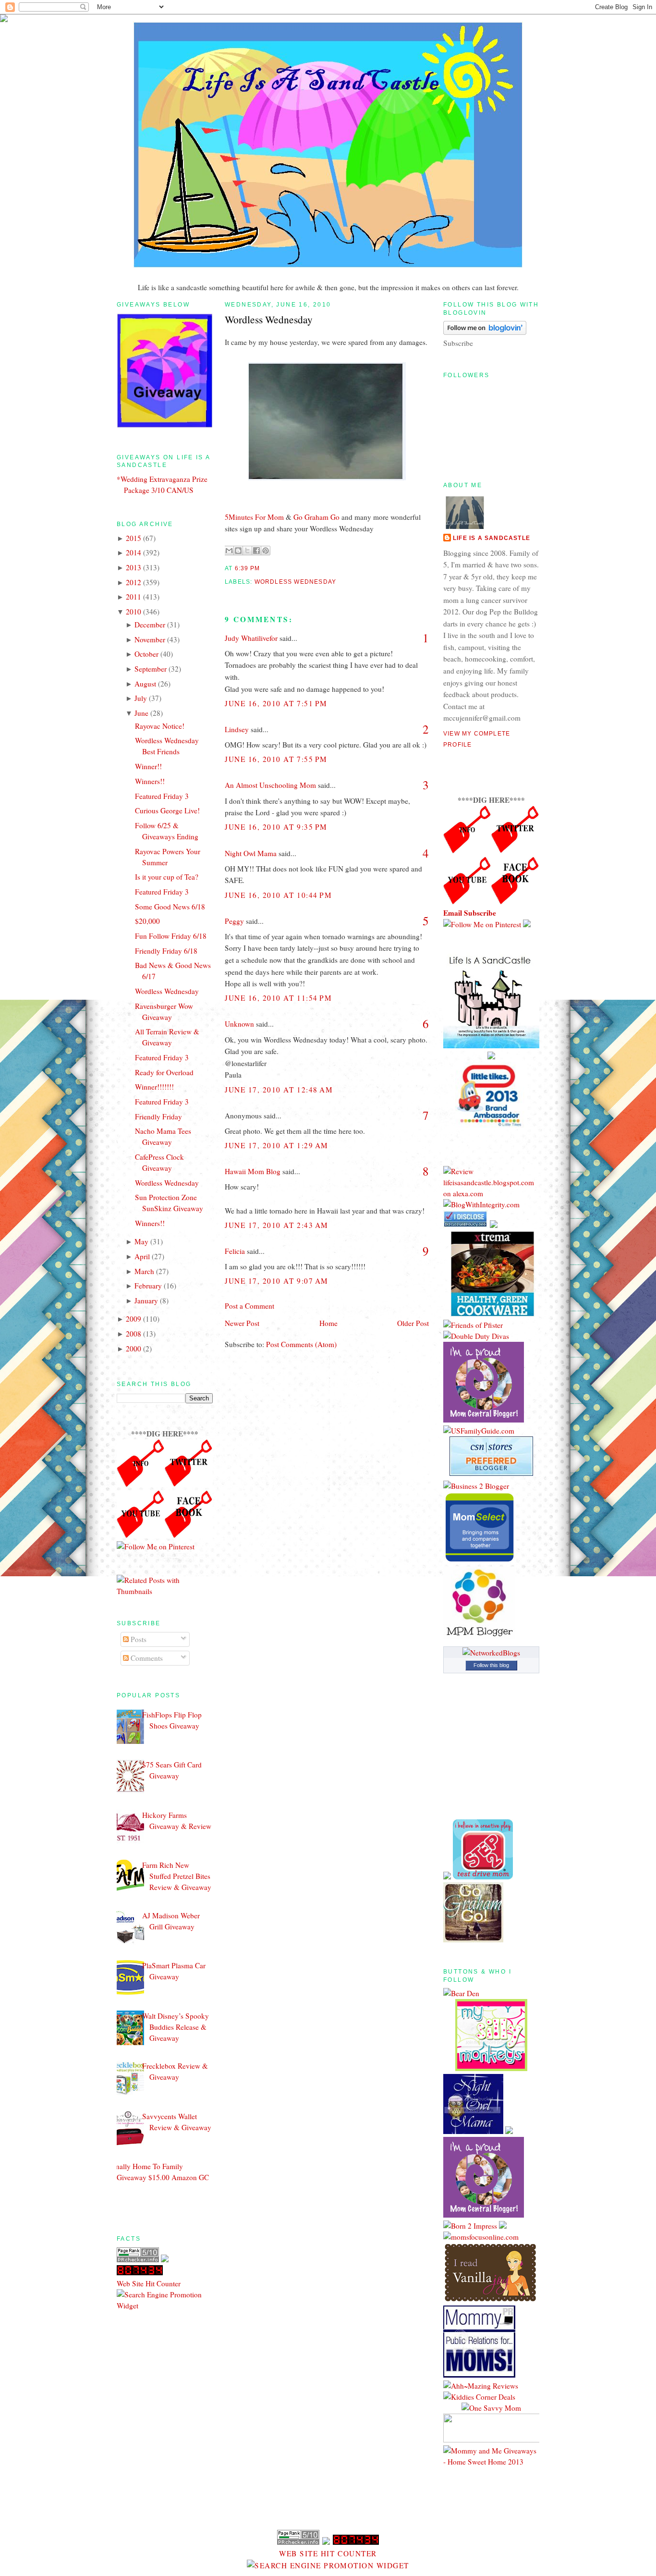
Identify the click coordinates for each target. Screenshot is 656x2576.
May (141, 1241)
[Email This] (229, 551)
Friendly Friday (158, 1116)
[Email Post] (263, 568)
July (141, 698)
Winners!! (150, 781)
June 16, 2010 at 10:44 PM (278, 895)
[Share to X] (247, 551)
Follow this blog (491, 1665)
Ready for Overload (164, 1072)
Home (328, 1323)
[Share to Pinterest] (266, 551)
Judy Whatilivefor (251, 638)
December (150, 625)
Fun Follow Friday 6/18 (171, 936)
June (141, 713)
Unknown (239, 1024)
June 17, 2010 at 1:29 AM (277, 1145)
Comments (146, 1658)
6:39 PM (247, 568)
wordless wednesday (296, 582)
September (151, 669)
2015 (134, 538)
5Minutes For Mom (254, 517)
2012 (134, 582)
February (148, 1286)
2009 (134, 1319)
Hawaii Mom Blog (253, 1171)
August (145, 684)
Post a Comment (249, 1306)
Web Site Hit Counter (149, 2283)
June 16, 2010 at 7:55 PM (276, 759)
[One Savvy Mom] (491, 2408)
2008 (134, 1334)
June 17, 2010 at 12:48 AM (279, 1090)
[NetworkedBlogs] (491, 1653)
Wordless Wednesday (167, 991)
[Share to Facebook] (256, 551)
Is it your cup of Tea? (167, 877)
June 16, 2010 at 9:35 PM (276, 827)
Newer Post (242, 1323)
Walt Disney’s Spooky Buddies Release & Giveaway (176, 2027)
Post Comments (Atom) (301, 1344)
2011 (134, 597)
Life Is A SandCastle (492, 538)
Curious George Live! (167, 810)
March (144, 1271)
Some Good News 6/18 (170, 907)
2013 (134, 567)
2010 (134, 612)
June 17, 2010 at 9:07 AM (277, 1281)
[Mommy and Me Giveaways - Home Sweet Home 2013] (491, 2462)
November (150, 639)
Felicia (235, 1251)
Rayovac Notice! (160, 726)
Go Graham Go (316, 517)
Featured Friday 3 (162, 796)
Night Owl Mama (251, 853)
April (142, 1256)
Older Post (413, 1323)
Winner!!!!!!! (154, 1087)
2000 (134, 1349)
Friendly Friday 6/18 (166, 951)
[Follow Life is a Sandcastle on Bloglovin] (485, 332)
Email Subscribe (470, 913)
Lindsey (237, 729)
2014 (134, 552)
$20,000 (147, 921)
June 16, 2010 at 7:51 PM (276, 703)
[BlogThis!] (238, 551)
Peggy (234, 921)
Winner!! (148, 766)
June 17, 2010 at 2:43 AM (277, 1225)
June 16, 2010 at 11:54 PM (278, 998)
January (146, 1300)
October (146, 654)
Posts (138, 1639)
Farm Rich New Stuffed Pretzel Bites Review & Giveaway (177, 1876)
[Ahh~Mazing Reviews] (481, 2386)
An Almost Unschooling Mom (270, 785)
